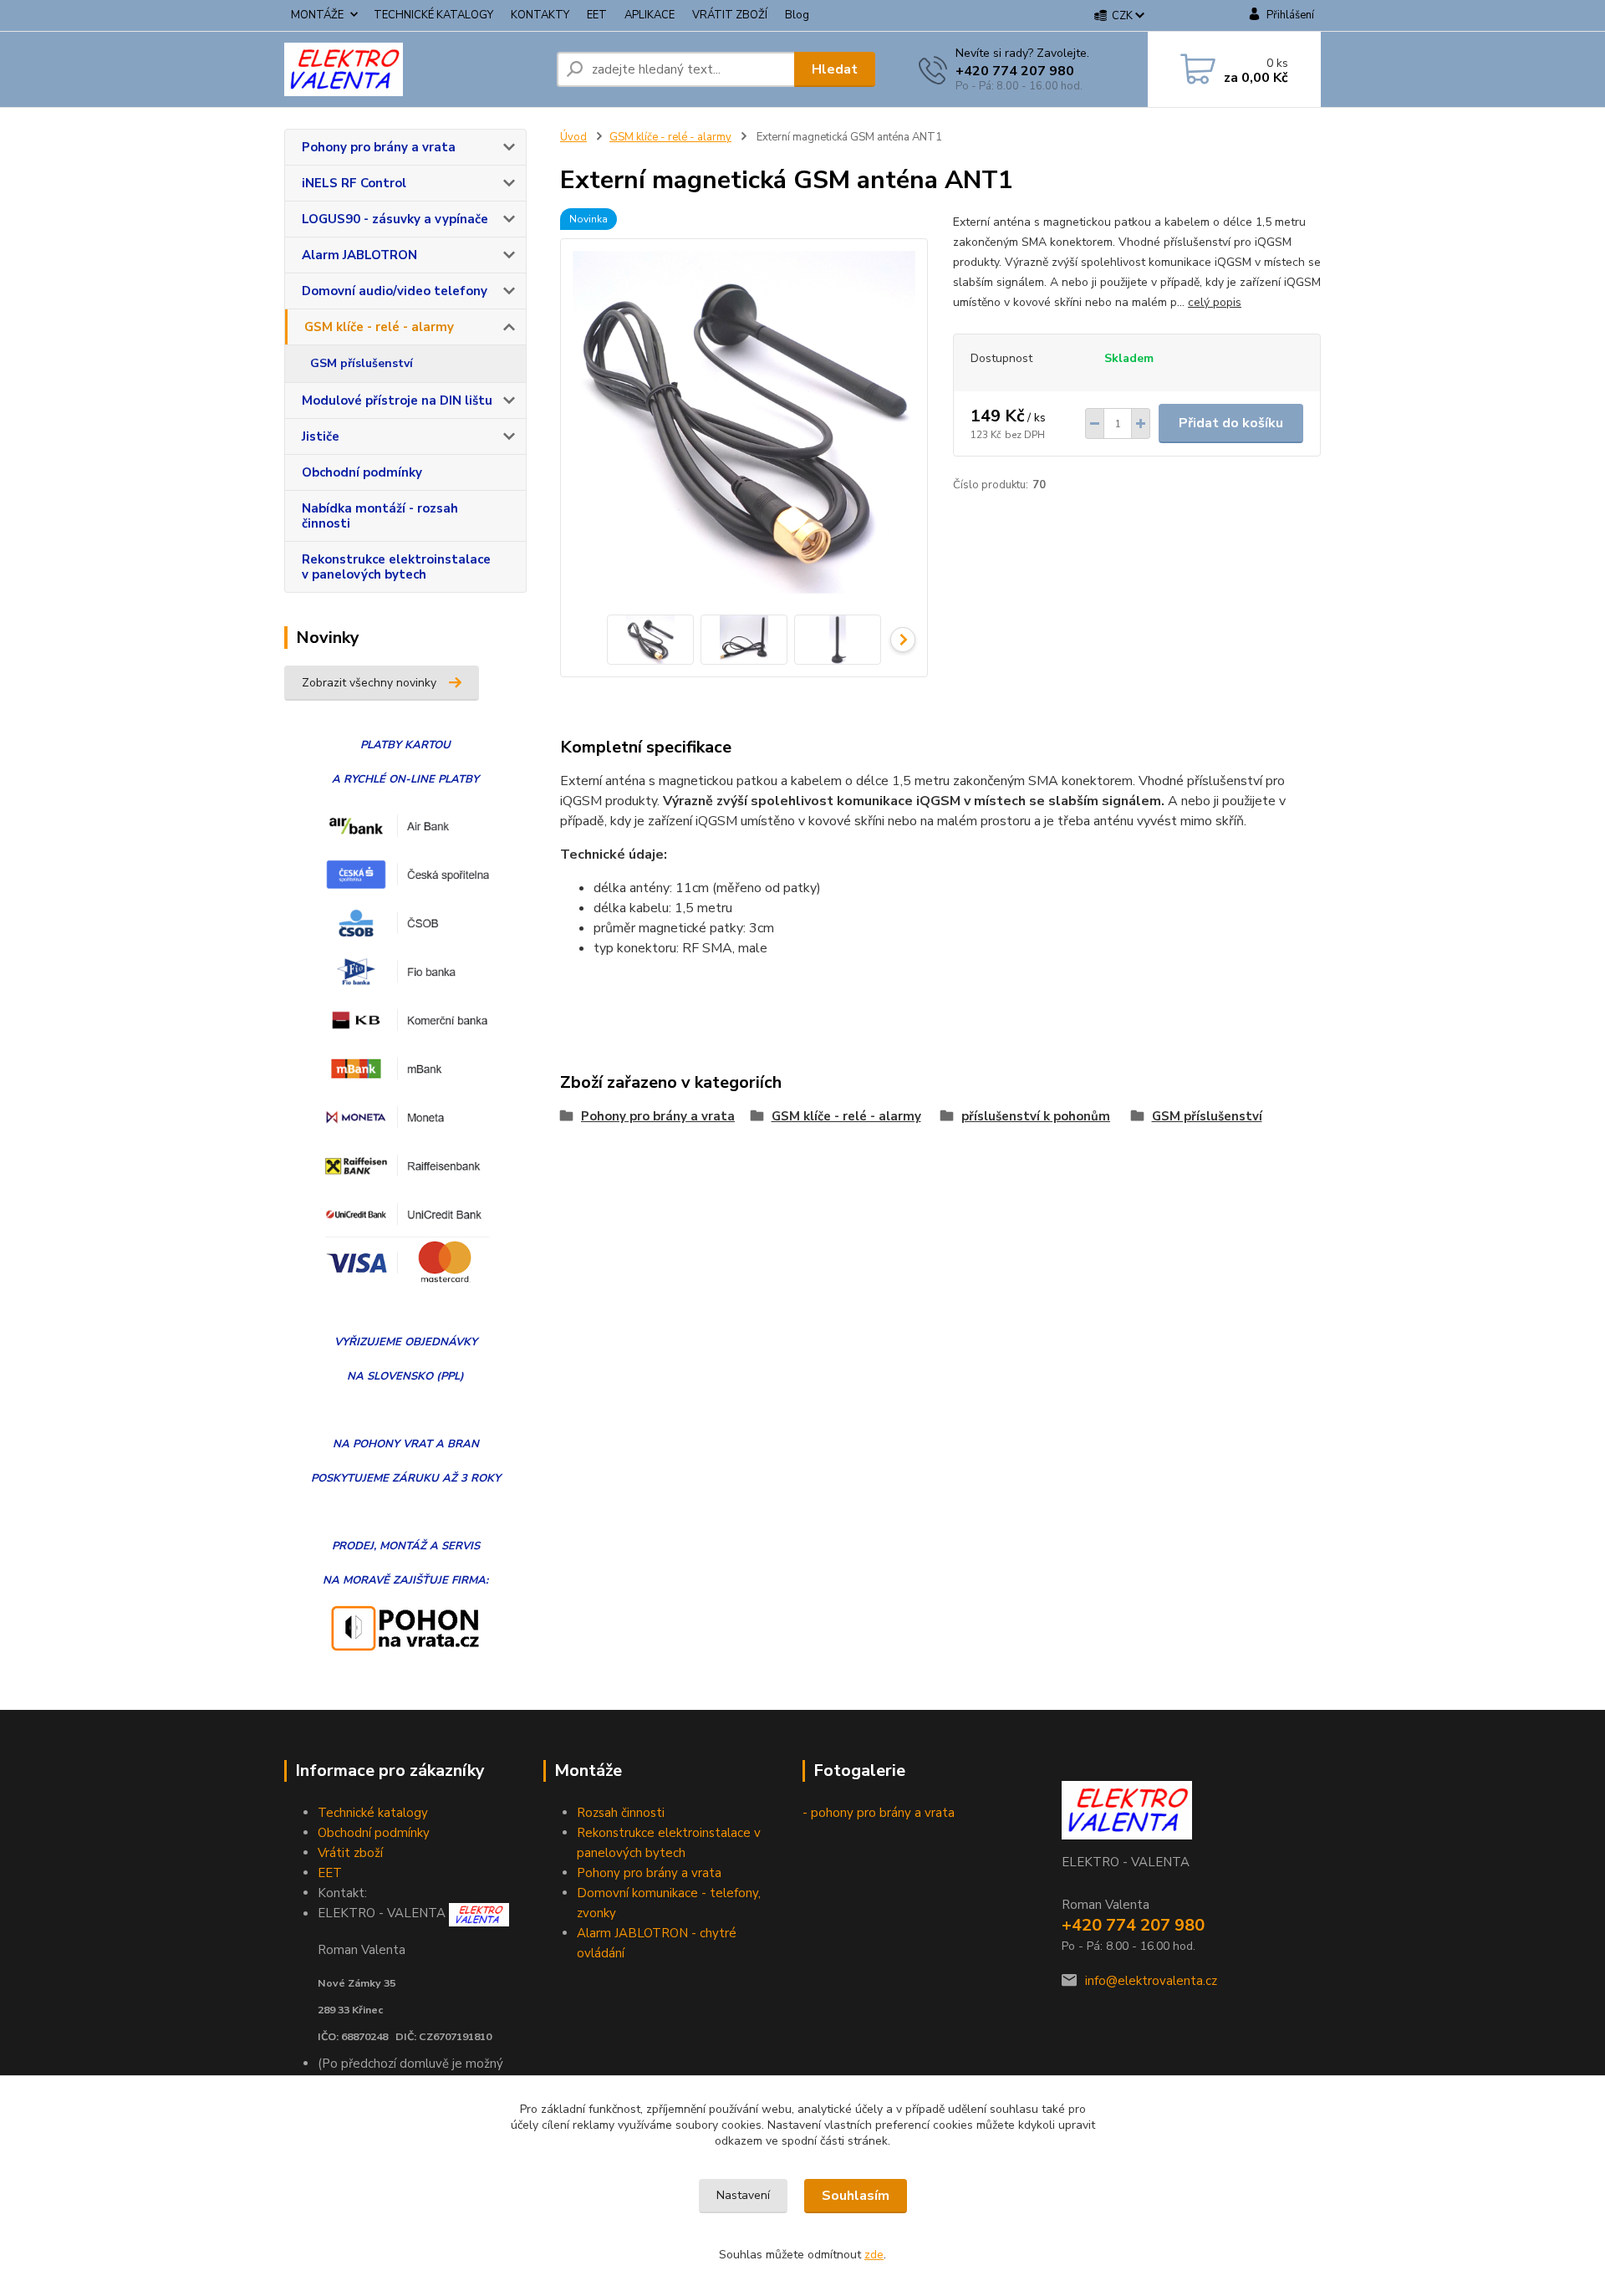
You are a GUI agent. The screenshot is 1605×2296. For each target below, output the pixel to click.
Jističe (321, 436)
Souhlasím (856, 2196)
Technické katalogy (373, 1813)
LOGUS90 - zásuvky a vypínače (395, 219)
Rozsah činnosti (621, 1813)
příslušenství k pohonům (1036, 1116)
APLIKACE (650, 15)
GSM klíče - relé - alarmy (379, 327)
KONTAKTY (540, 15)
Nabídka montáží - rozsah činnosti (380, 516)
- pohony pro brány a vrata (879, 1813)
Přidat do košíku (1231, 423)
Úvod (573, 137)
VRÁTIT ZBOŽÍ (730, 15)
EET (597, 15)
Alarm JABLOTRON (359, 255)
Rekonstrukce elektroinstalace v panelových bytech (396, 567)
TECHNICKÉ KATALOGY (433, 15)
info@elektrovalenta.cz (1151, 1981)
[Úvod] (414, 69)
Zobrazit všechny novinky (369, 683)
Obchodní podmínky (362, 472)
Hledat (835, 69)
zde (874, 2255)
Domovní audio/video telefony (395, 291)
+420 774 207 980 (1015, 71)
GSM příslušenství (362, 363)
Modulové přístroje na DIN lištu (397, 401)
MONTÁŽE (317, 15)
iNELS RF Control (354, 183)
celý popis (1215, 302)
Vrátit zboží (350, 1853)
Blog (797, 15)
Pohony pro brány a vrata (379, 147)
